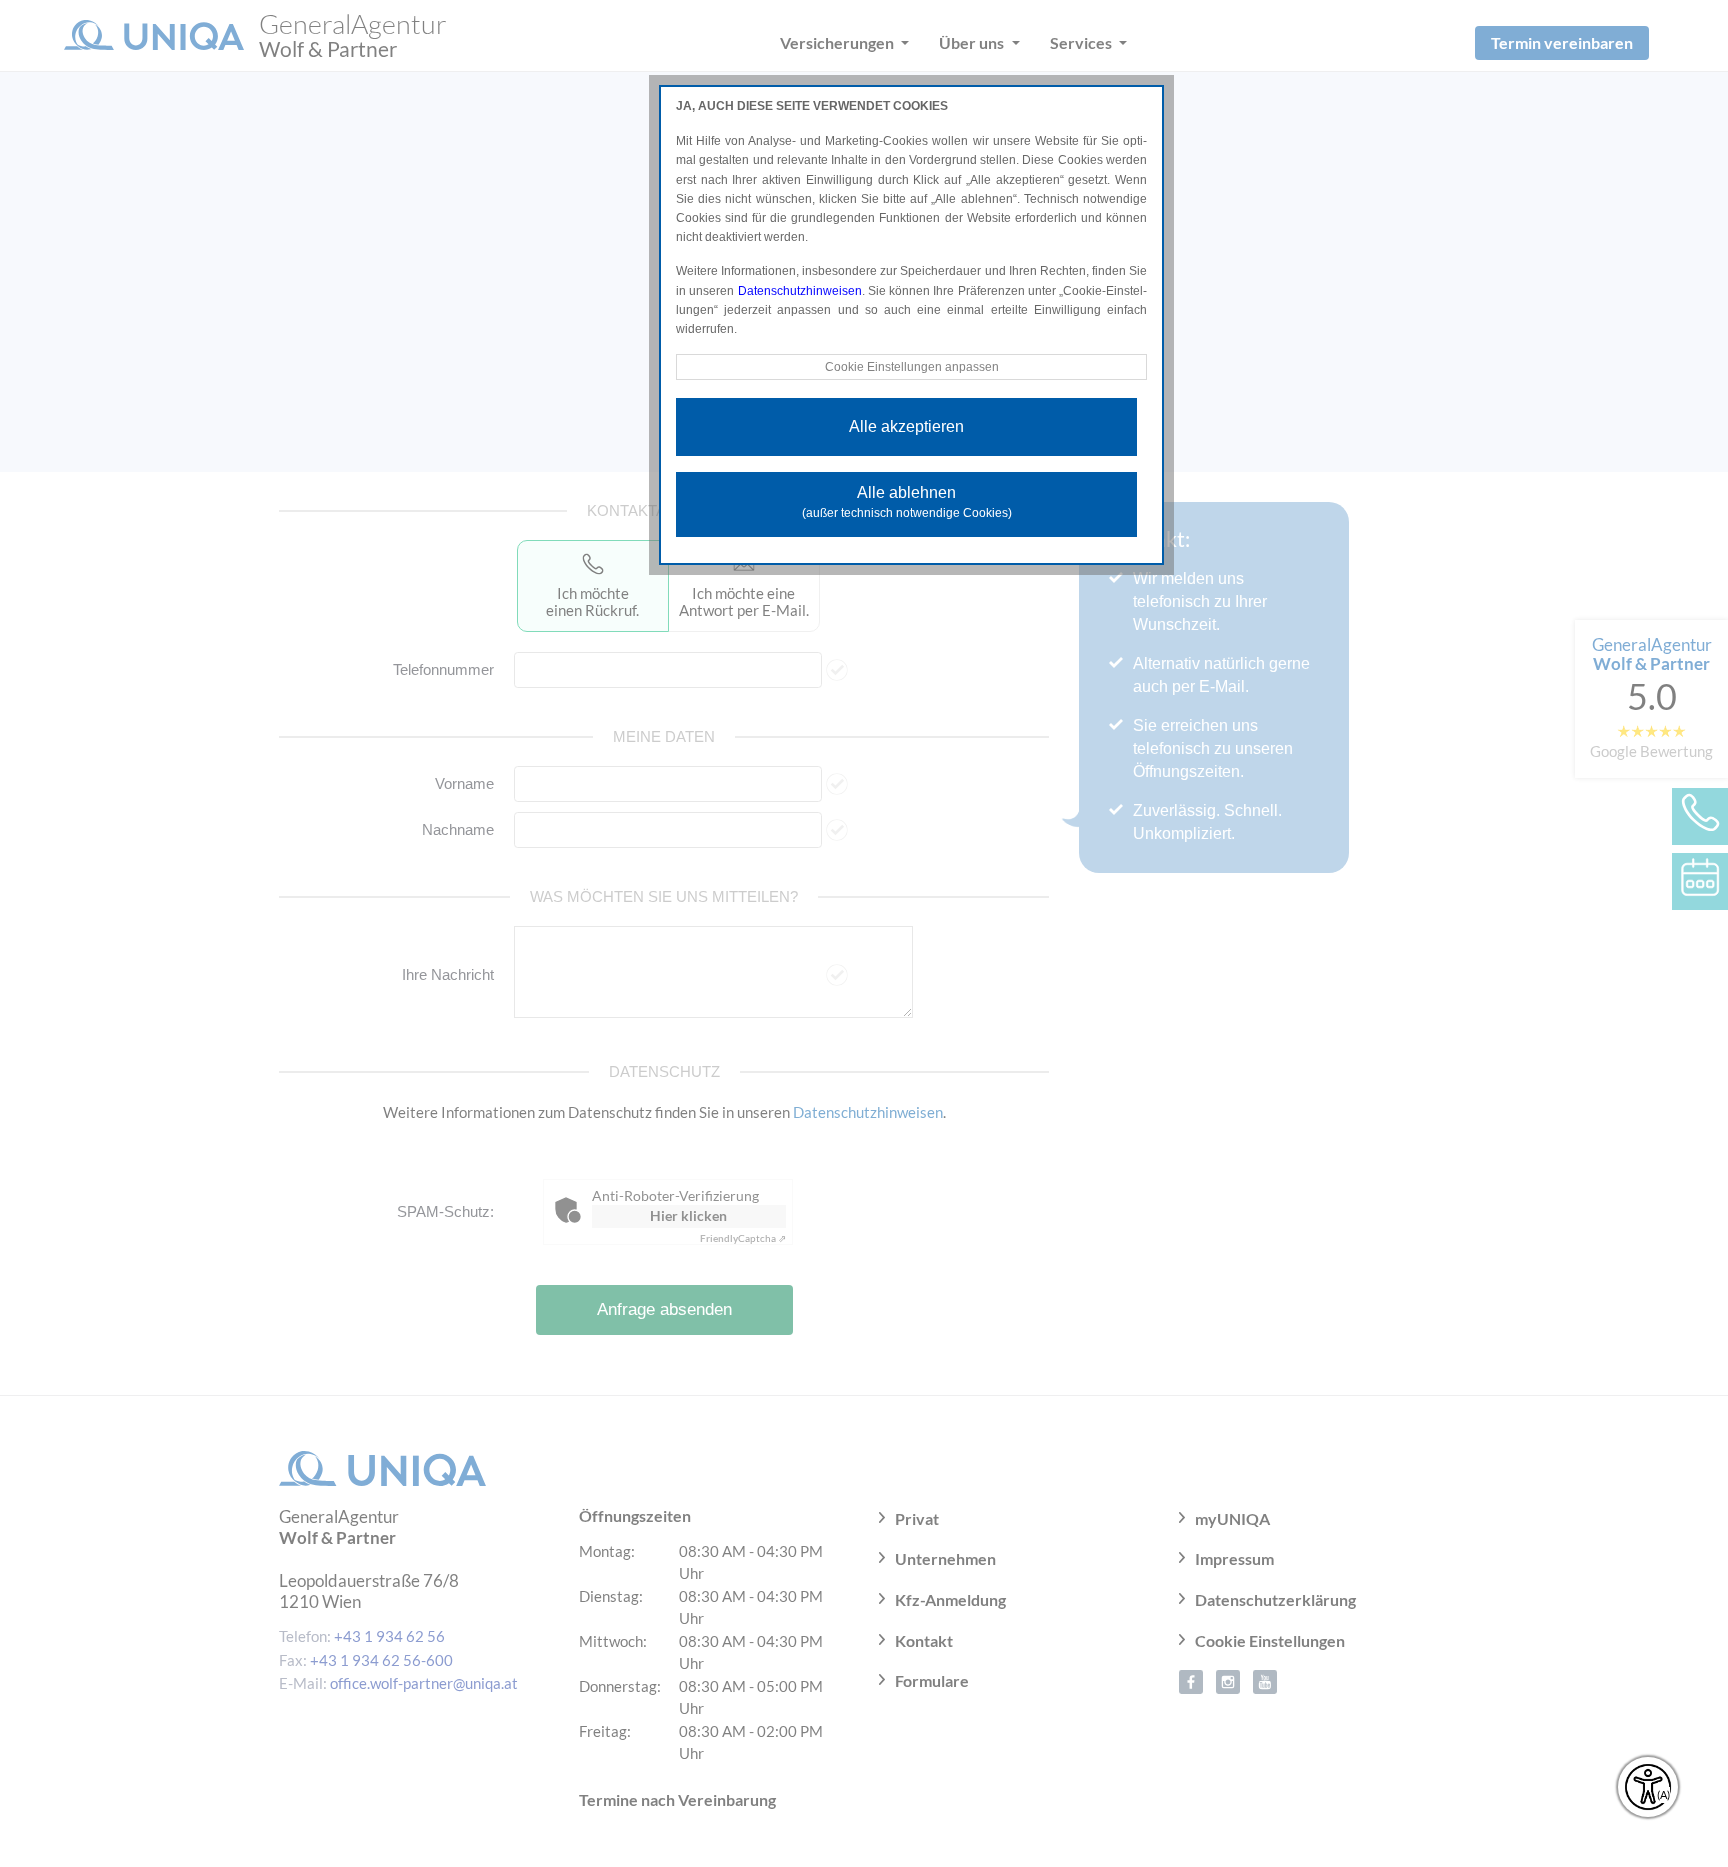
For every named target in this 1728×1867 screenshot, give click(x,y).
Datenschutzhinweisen (800, 291)
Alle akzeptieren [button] (906, 426)
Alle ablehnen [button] (907, 502)
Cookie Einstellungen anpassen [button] (912, 367)
